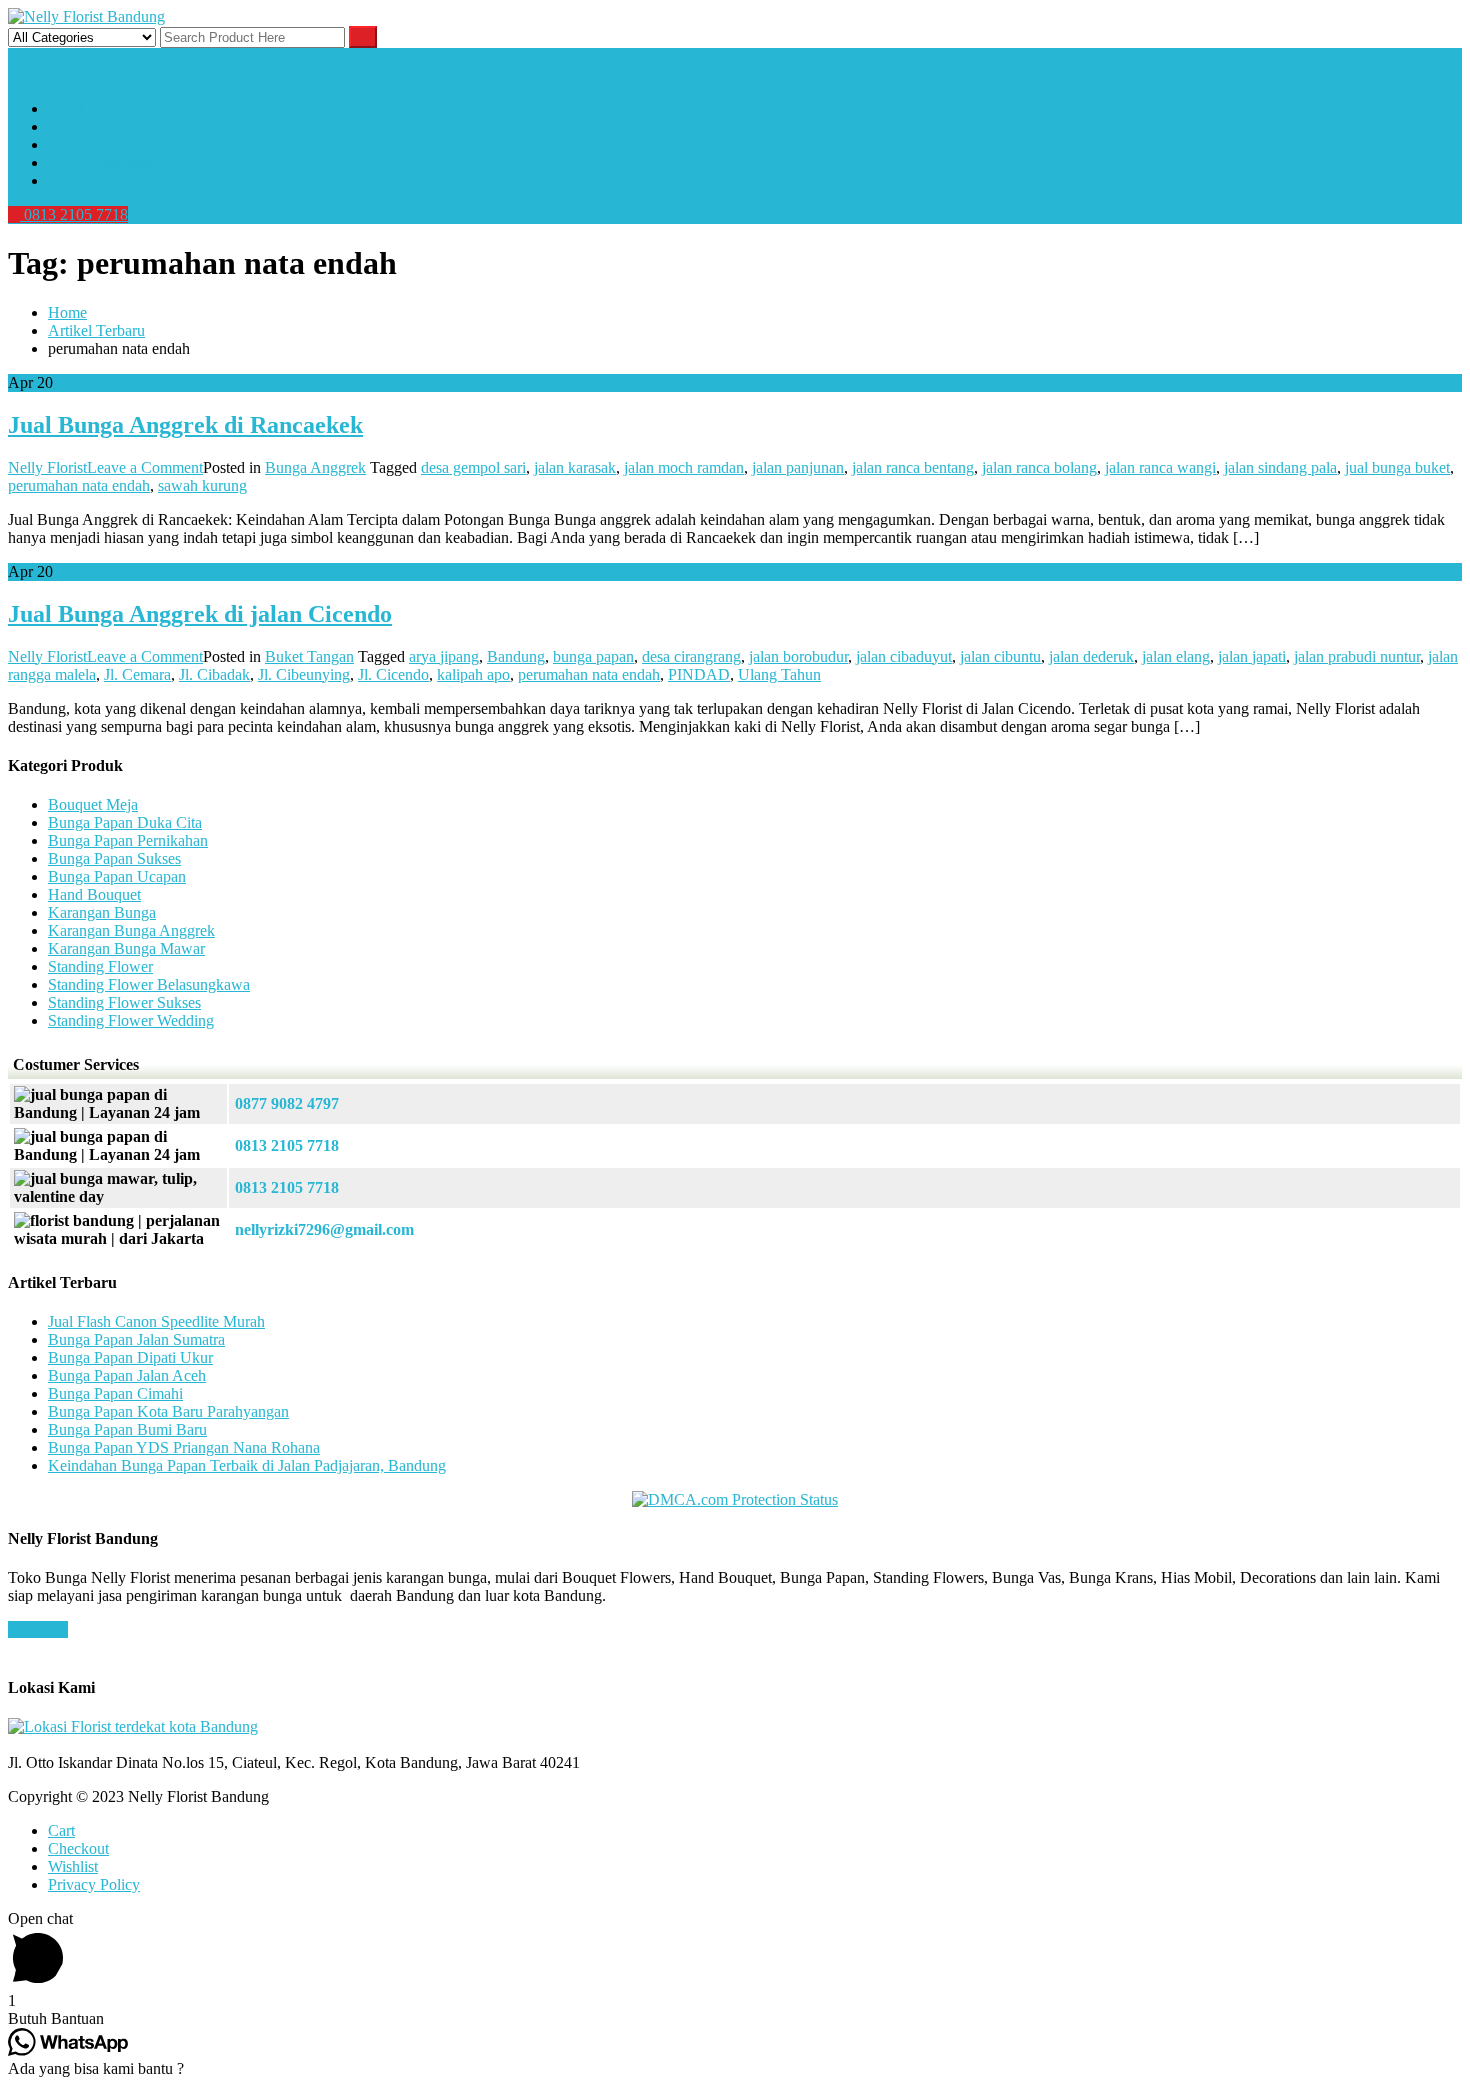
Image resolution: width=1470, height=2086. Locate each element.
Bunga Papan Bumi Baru (127, 1429)
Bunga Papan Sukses (114, 858)
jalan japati (1252, 656)
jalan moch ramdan (684, 467)
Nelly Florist (47, 467)
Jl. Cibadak (214, 674)
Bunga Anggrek (315, 467)
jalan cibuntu (1000, 656)
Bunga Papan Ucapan (117, 876)
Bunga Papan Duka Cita (125, 822)
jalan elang (1176, 656)
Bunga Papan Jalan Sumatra (136, 1339)
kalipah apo (473, 674)
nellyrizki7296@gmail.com (324, 1229)
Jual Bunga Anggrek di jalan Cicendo (200, 614)
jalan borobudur (798, 656)
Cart (61, 1830)
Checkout (78, 1848)
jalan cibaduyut (904, 656)
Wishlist (73, 1866)
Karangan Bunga (102, 912)
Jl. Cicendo (393, 674)
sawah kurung (202, 485)
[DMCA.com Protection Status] (735, 1499)
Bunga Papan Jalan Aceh (127, 1375)
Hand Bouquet (94, 894)
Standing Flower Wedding (131, 1020)
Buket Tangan (309, 656)
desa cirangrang (691, 656)
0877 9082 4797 (287, 1103)
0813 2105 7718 (74, 214)
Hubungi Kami (95, 180)
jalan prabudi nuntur (1357, 656)
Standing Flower (100, 966)
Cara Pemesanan (100, 162)
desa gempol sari (473, 467)
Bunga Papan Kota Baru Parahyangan (168, 1411)
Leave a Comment (145, 467)
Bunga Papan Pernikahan (128, 840)
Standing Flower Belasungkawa (149, 984)
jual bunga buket (1397, 467)
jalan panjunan (798, 467)
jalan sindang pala (1280, 467)
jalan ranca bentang (913, 467)
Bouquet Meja (93, 804)
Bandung (516, 656)
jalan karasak (575, 467)
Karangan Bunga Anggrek (131, 930)
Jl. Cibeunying (304, 674)
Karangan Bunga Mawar (126, 948)
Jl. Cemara (137, 674)
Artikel (70, 126)
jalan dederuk (1091, 656)
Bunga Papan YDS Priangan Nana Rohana (184, 1447)
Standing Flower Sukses (124, 1002)
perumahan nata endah (79, 485)
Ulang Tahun (779, 674)
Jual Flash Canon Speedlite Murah (156, 1321)
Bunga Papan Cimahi (115, 1393)
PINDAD (699, 674)
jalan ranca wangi (1160, 467)
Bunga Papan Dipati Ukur (130, 1357)
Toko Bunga (87, 144)
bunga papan (593, 656)
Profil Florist (87, 108)
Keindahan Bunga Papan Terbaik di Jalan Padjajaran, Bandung (247, 1465)
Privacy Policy (94, 1884)
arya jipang (444, 656)
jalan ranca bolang (1039, 467)
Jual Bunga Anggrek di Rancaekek (185, 425)
